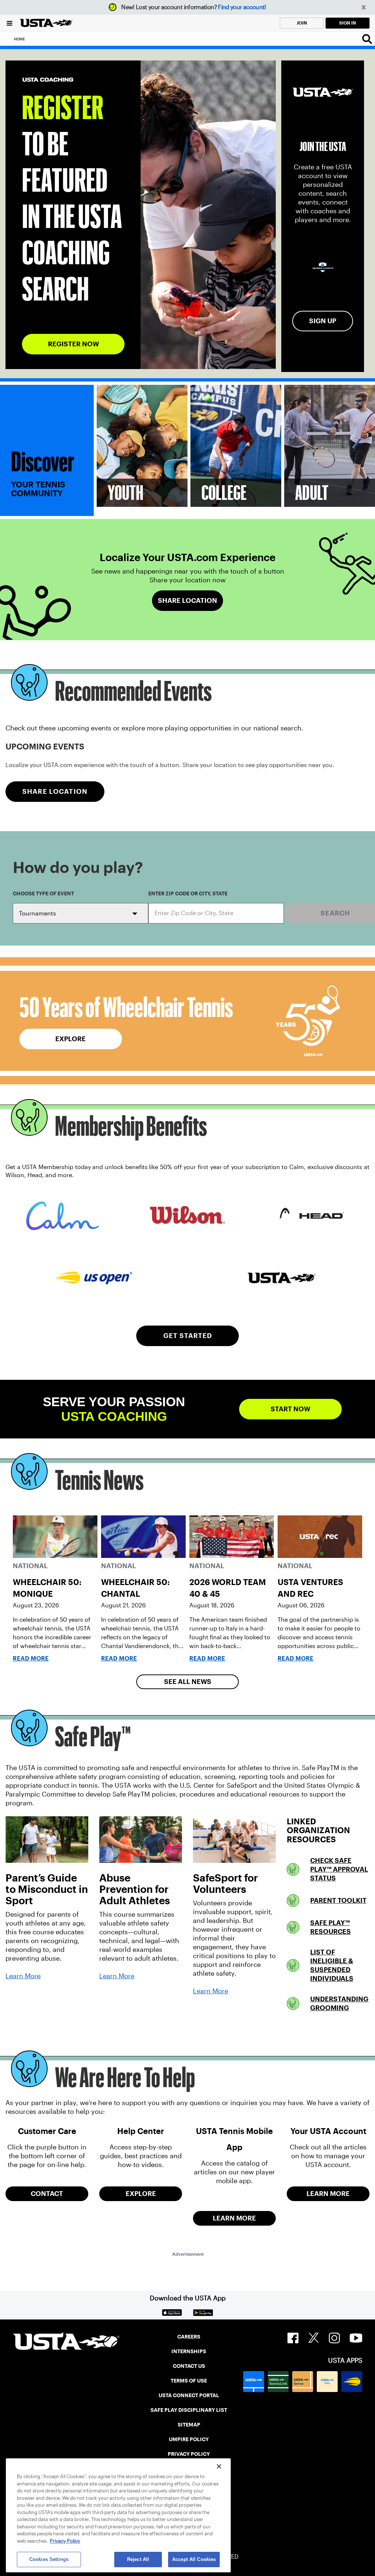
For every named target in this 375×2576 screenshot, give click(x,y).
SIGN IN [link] (348, 23)
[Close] (219, 2466)
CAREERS (189, 2337)
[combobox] (216, 913)
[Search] (367, 39)
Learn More (23, 1976)
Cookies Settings (49, 2559)
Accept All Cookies (194, 2559)
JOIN (302, 23)
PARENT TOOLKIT (338, 1900)
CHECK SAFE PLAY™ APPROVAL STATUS (339, 1869)
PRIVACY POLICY (189, 2454)
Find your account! (242, 7)
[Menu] (10, 23)
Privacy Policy (65, 2541)
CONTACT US (189, 2366)
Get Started (188, 1336)
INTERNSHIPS (189, 2351)
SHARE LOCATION (55, 791)
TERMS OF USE (189, 2381)
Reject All (138, 2559)
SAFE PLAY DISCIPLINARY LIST (189, 2410)
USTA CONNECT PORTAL (189, 2395)
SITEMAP (189, 2425)
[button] (364, 8)
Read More (31, 1659)
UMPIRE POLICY (189, 2439)
